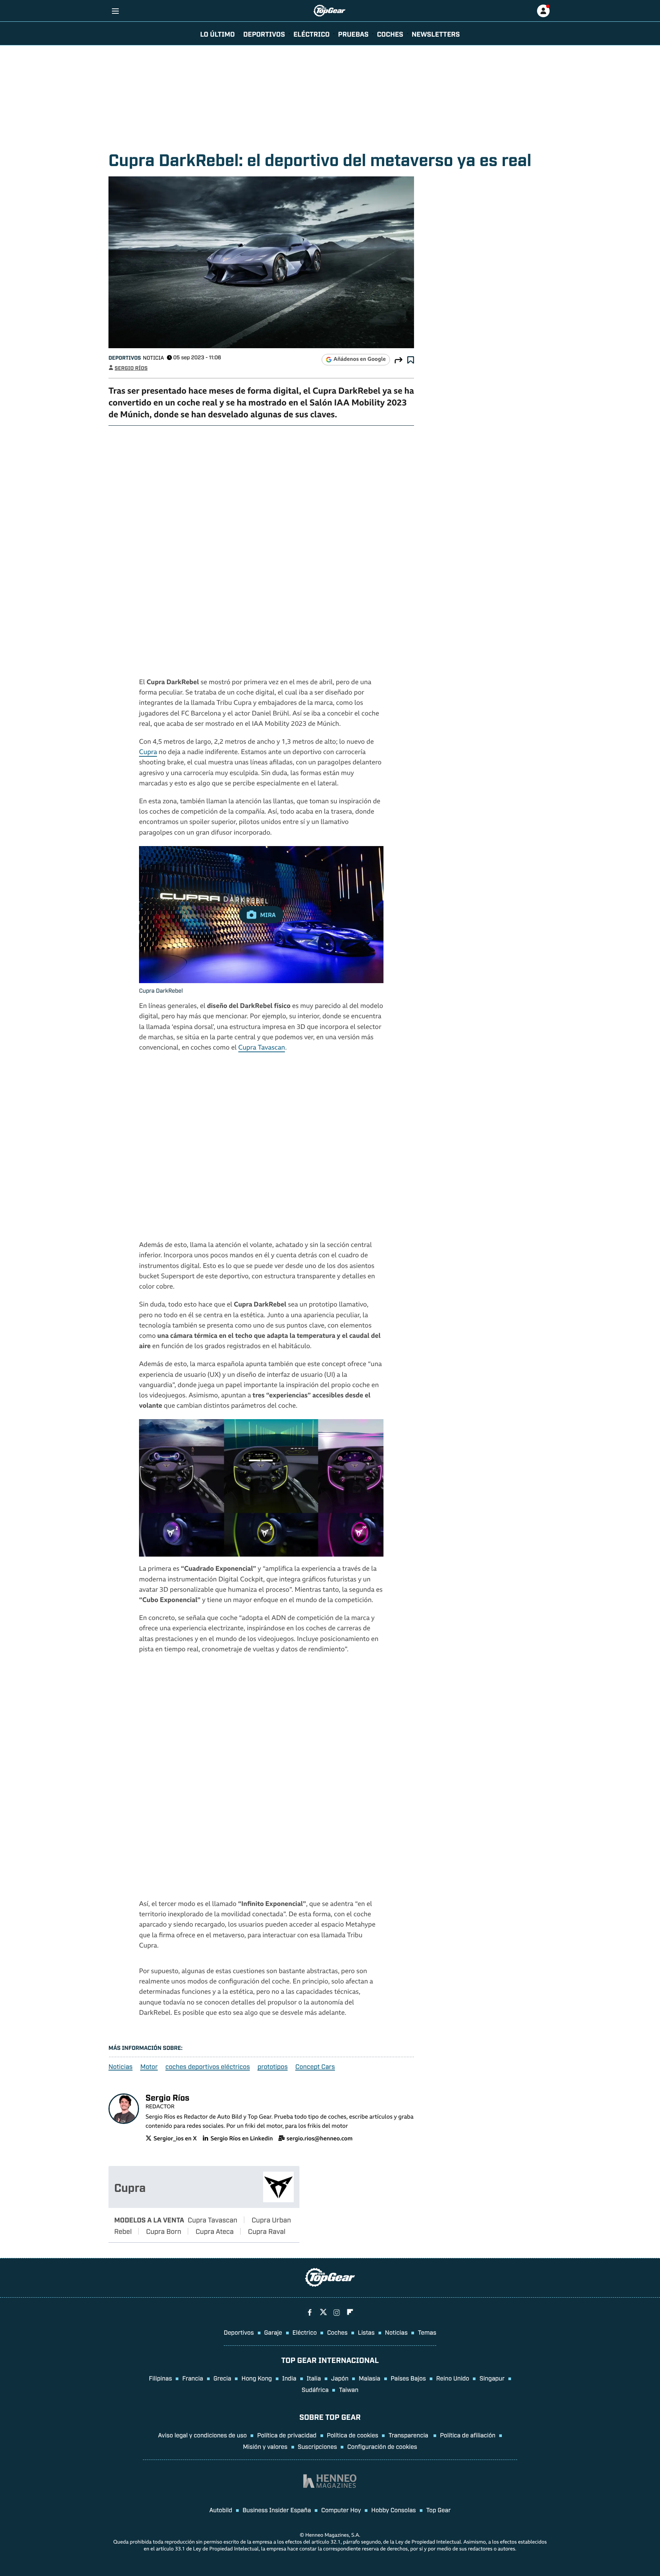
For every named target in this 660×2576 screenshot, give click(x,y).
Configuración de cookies (382, 2446)
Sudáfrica (315, 2389)
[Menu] (115, 11)
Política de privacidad (287, 2435)
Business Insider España (277, 2510)
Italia (314, 2378)
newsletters (436, 34)
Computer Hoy (341, 2510)
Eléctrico (305, 2332)
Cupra (148, 753)
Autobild (221, 2510)
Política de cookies (353, 2435)
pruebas (353, 34)
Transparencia (409, 2435)
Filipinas (161, 2378)
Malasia (369, 2378)
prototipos (273, 2066)
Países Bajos (408, 2378)
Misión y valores (265, 2446)
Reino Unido (453, 2378)
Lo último (218, 34)
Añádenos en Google (360, 360)
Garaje (273, 2332)
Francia (192, 2378)
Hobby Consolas (394, 2510)
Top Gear (438, 2510)
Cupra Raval (267, 2231)
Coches (390, 34)
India (289, 2378)
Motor (149, 2066)
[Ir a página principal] (329, 11)
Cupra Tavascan (262, 1048)
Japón (340, 2378)
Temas (427, 2332)
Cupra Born (163, 2231)
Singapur (492, 2378)
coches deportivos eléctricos (208, 2066)
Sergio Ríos (131, 368)
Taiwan (349, 2389)
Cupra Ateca (215, 2231)
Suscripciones (318, 2446)
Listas (366, 2332)
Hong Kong (256, 2378)
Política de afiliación (468, 2435)
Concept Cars (315, 2066)
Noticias (121, 2066)
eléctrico (311, 34)
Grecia (222, 2378)
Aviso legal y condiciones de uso (202, 2435)
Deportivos (264, 34)
